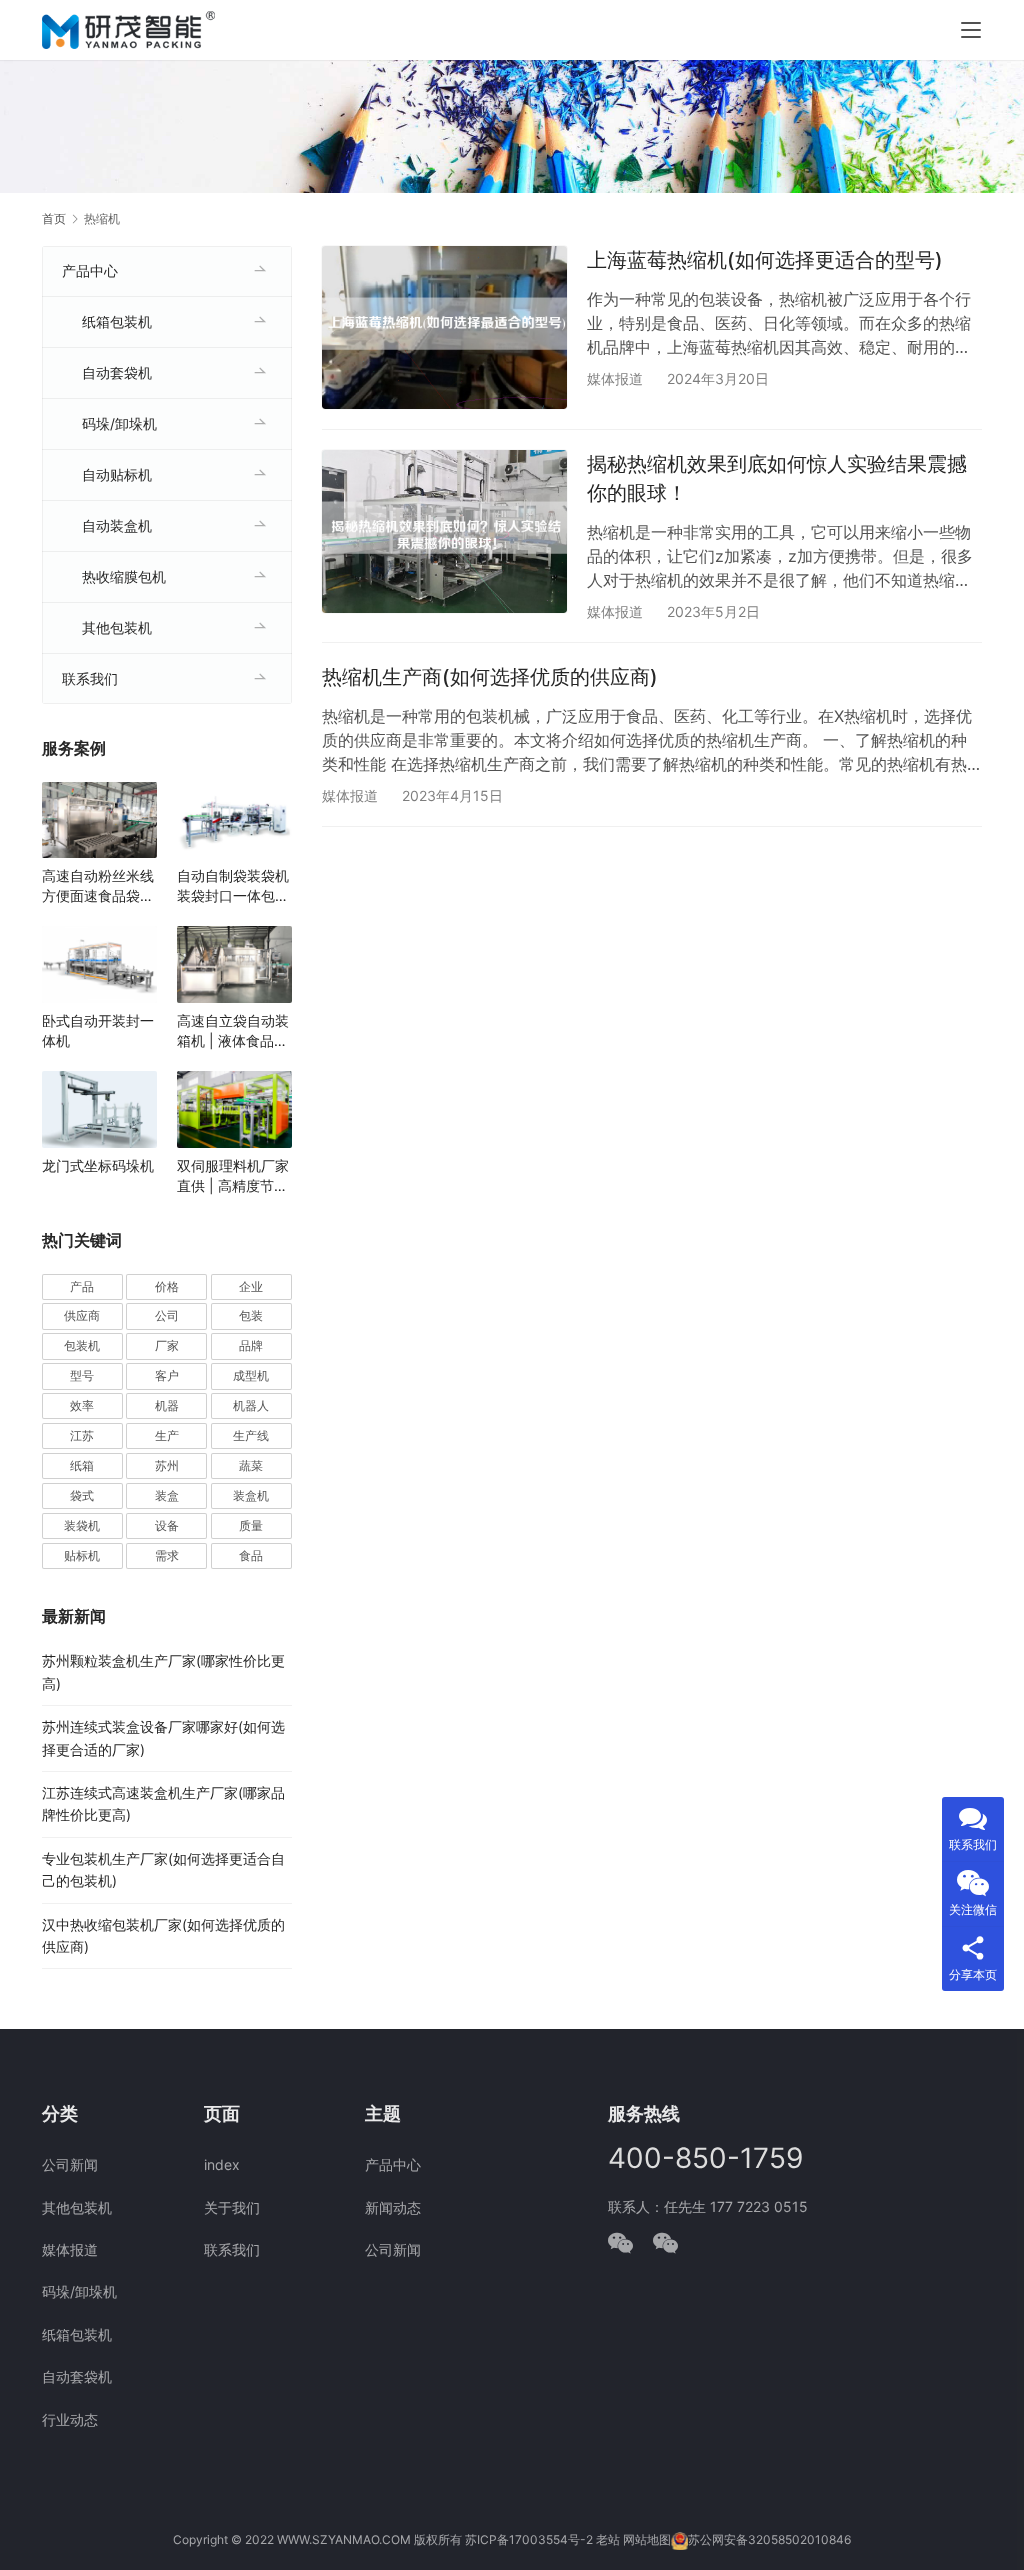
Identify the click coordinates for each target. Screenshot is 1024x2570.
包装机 (82, 1345)
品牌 (251, 1345)
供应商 (82, 1315)
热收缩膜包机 (124, 576)
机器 (167, 1405)
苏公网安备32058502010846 (769, 2539)
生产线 (251, 1435)
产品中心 (90, 270)
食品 (251, 1555)
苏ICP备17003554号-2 (529, 2539)
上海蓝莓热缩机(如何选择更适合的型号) (765, 260)
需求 (167, 1555)
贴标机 (82, 1555)
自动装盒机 (117, 525)
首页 (54, 218)
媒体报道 (615, 378)
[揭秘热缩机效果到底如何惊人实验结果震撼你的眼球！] (444, 531)
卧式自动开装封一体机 (98, 1030)
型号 (82, 1375)
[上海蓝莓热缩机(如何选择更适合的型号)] (444, 327)
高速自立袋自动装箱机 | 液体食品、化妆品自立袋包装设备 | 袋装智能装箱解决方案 (233, 1031)
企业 (251, 1286)
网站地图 (647, 2539)
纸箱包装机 (117, 321)
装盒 (167, 1495)
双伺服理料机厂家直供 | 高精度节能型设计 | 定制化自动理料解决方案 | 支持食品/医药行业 (233, 1176)
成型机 (251, 1375)
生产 (167, 1435)
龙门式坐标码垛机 (98, 1165)
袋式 (82, 1495)
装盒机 (251, 1495)
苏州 (167, 1465)
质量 (251, 1525)
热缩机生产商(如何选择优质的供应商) (490, 677)
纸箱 (82, 1465)
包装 (251, 1315)
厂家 (167, 1345)
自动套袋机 (117, 372)
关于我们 (232, 2207)
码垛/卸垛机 (119, 423)
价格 (167, 1286)
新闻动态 (393, 2207)
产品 (82, 1286)
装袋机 (82, 1525)
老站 (608, 2539)
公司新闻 (70, 2164)
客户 (167, 1375)
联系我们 (90, 678)
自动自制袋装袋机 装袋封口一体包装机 (233, 886)
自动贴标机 (117, 474)
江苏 (82, 1435)
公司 (167, 1315)
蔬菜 (251, 1465)
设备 (167, 1525)
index (222, 2164)
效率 (82, 1405)
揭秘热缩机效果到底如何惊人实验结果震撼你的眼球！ (777, 478)
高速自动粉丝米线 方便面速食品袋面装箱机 (98, 886)
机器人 (251, 1405)
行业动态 (70, 2419)
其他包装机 (117, 627)
